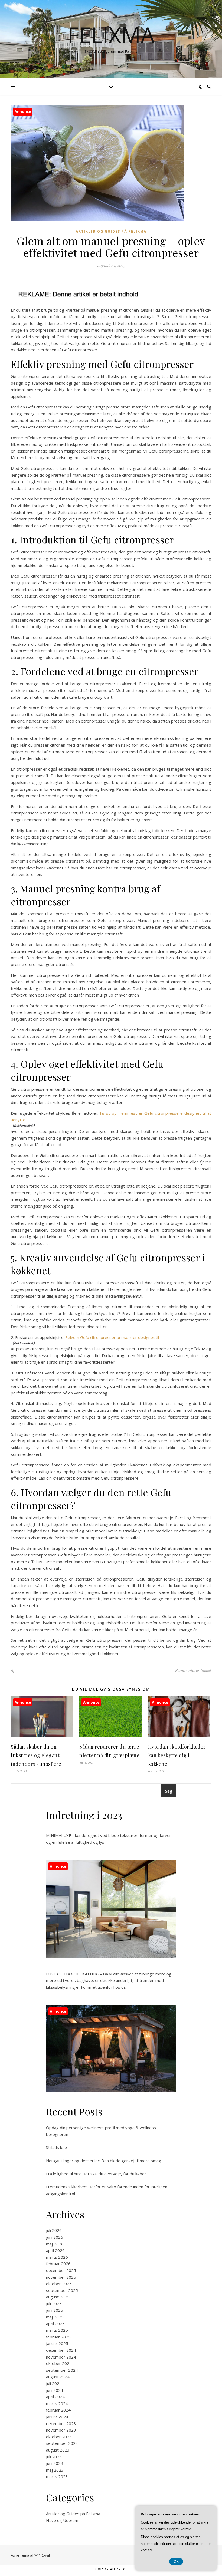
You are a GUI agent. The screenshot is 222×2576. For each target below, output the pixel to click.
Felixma (111, 35)
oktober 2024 (59, 2363)
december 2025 (61, 2270)
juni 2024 (55, 2390)
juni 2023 (55, 2463)
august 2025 (58, 2297)
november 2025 (61, 2277)
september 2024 (62, 2370)
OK (176, 2562)
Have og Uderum (62, 2520)
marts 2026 (57, 2257)
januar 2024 (57, 2417)
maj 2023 (55, 2470)
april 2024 (55, 2397)
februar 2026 (58, 2264)
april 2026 (55, 2250)
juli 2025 (54, 2304)
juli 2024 (54, 2383)
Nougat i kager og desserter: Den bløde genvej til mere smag (104, 2161)
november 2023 (61, 2430)
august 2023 (58, 2450)
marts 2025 (57, 2330)
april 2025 (55, 2324)
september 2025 (62, 2290)
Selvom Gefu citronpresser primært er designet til (112, 1337)
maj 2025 (55, 2317)
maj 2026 (55, 2244)
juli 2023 (54, 2457)
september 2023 (62, 2443)
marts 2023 (57, 2476)
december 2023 (61, 2423)
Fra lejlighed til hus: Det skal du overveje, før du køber (96, 2174)
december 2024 (61, 2350)
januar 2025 (57, 2343)
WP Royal (42, 2555)
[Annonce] (42, 1736)
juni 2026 (55, 2237)
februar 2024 (58, 2410)
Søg (169, 1791)
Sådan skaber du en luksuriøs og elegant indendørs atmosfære (36, 1755)
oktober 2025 (59, 2284)
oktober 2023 (59, 2437)
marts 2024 (57, 2403)
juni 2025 (55, 2310)
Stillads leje (56, 2147)
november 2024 (61, 2357)
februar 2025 (58, 2337)
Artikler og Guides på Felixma (111, 231)
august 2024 (58, 2377)
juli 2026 (54, 2230)
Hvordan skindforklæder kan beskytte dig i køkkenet (177, 1755)
